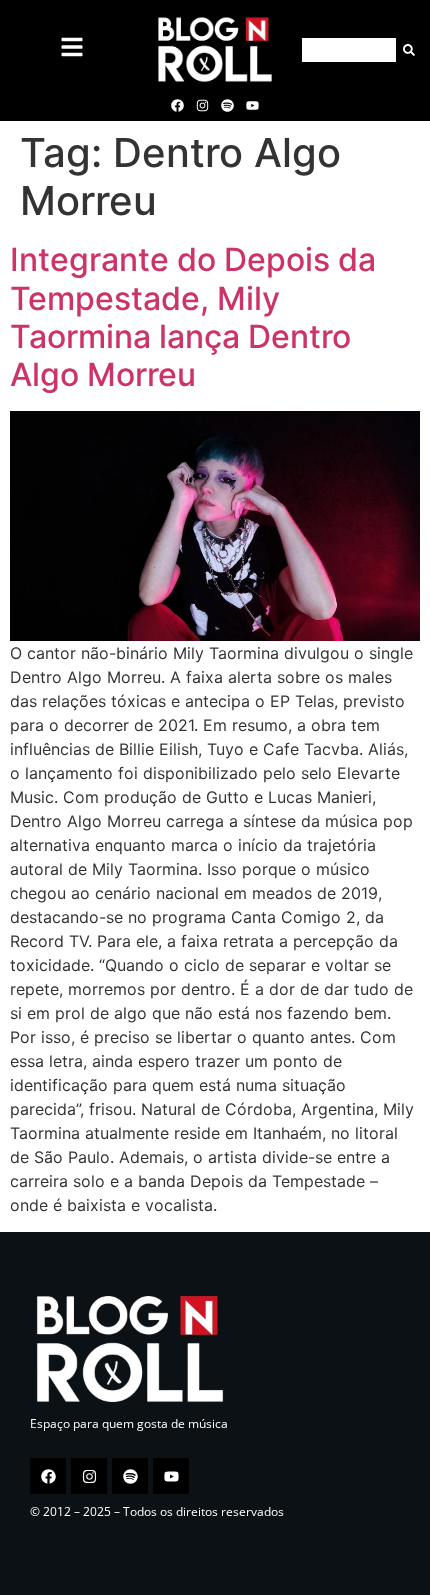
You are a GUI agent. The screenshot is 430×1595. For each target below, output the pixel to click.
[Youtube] (253, 105)
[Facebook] (177, 105)
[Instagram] (202, 105)
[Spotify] (228, 105)
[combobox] (349, 50)
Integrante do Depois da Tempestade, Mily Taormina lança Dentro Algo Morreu (193, 317)
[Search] (405, 50)
